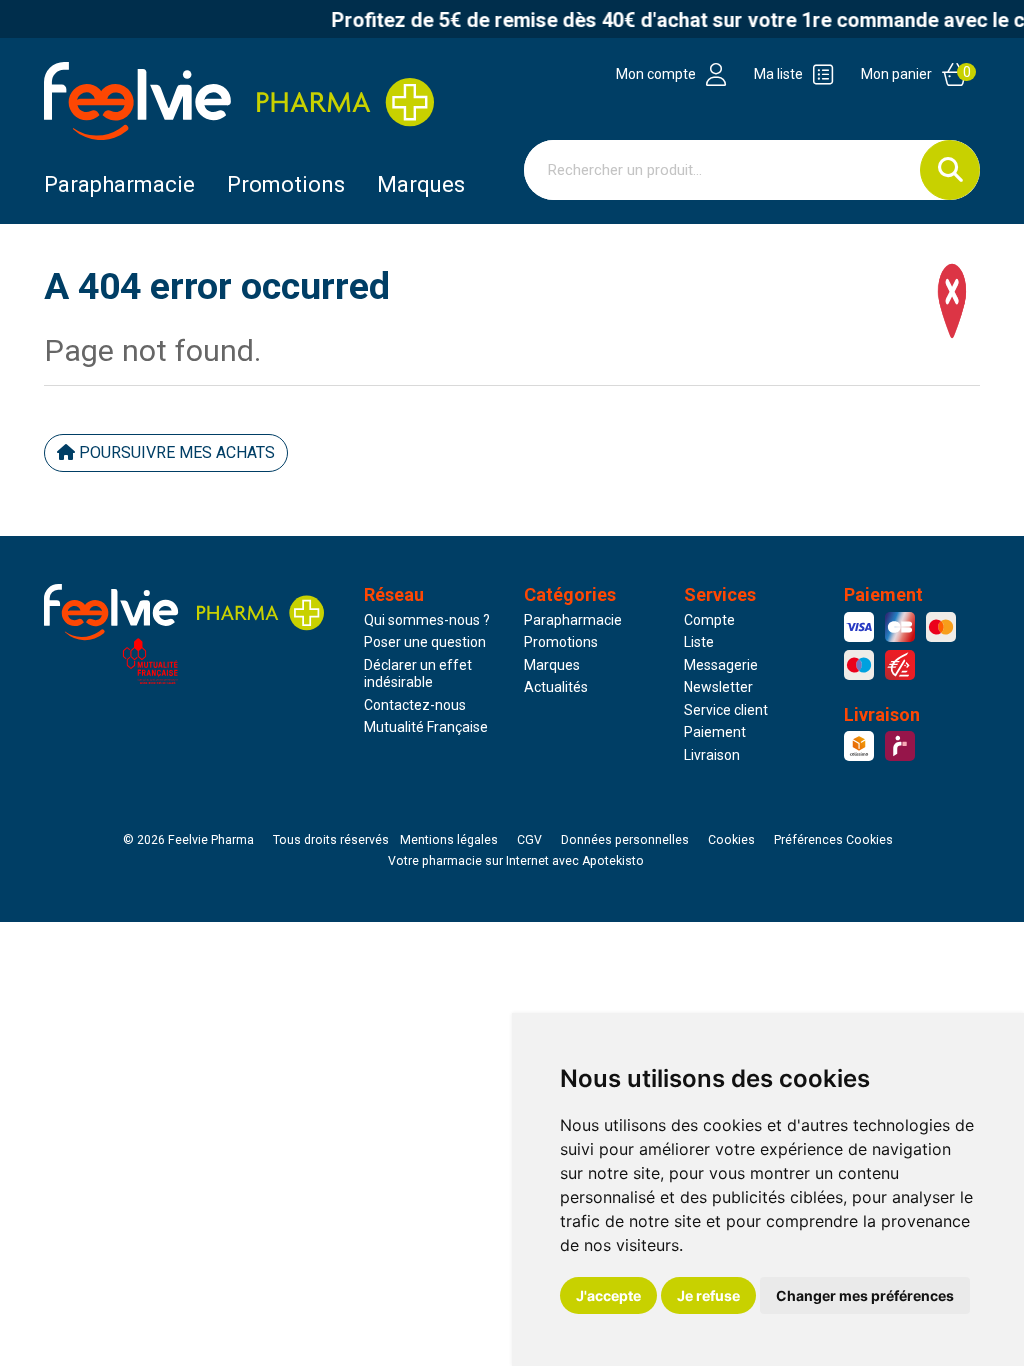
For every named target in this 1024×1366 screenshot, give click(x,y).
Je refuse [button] (708, 1295)
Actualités (556, 687)
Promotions (561, 642)
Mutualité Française (426, 727)
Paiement (715, 732)
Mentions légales (449, 840)
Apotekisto (516, 861)
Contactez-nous (415, 705)
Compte (709, 620)
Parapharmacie (119, 184)
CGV (529, 840)
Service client (726, 710)
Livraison (712, 755)
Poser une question (425, 642)
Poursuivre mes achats (175, 452)
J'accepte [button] (608, 1295)
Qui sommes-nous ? (427, 620)
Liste (699, 642)
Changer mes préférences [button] (865, 1295)
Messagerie (721, 665)
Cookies (731, 840)
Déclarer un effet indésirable (418, 674)
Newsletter (718, 687)
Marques (421, 184)
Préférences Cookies (833, 840)
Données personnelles (625, 840)
